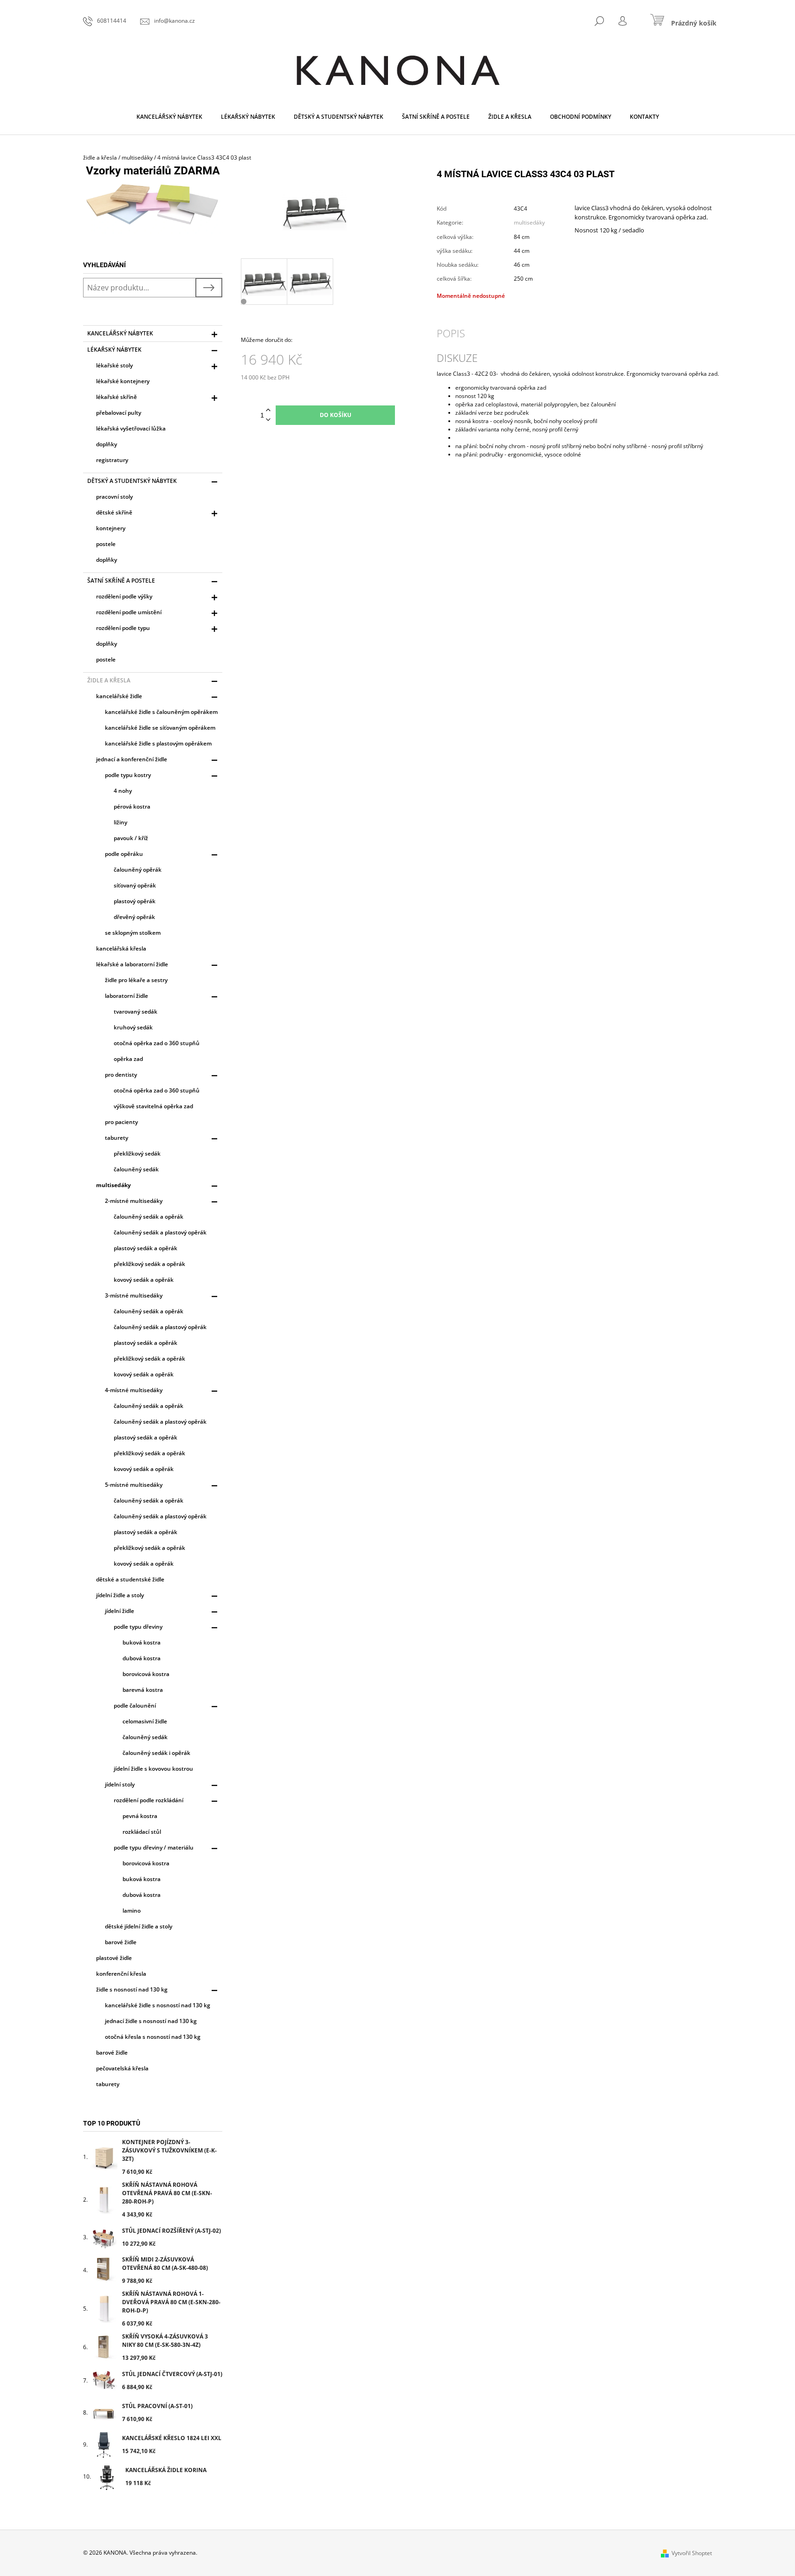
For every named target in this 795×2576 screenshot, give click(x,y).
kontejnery (111, 528)
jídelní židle (120, 1611)
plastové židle (114, 1958)
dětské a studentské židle (130, 1579)
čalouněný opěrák (138, 870)
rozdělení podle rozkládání (149, 1800)
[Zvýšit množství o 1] (268, 410)
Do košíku (336, 415)
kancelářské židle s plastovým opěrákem (158, 743)
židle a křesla (109, 680)
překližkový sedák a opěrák (149, 1264)
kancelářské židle (119, 696)
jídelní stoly (120, 1784)
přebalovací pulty (119, 413)
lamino (132, 1911)
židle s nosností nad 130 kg (132, 1989)
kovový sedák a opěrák (144, 1280)
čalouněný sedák (136, 1169)
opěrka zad (128, 1059)
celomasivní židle (145, 1721)
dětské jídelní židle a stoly (139, 1926)
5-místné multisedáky (134, 1485)
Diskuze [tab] (457, 358)
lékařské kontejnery (123, 381)
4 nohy (123, 791)
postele (106, 544)
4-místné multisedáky (134, 1390)
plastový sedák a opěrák (145, 1248)
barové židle (121, 1942)
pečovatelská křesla (122, 2068)
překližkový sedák (137, 1153)
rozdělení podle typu (123, 628)
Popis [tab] (451, 333)
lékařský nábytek (114, 350)
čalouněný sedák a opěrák (149, 1217)
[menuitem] (169, 117)
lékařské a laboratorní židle (132, 964)
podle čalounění (135, 1706)
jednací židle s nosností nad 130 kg (151, 2021)
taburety (116, 1138)
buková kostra (142, 1642)
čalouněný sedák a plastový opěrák (160, 1232)
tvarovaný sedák (136, 1012)
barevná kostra (143, 1690)
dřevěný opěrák (134, 917)
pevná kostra (140, 1816)
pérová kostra (132, 806)
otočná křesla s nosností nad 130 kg (153, 2037)
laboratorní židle (126, 996)
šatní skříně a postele (121, 581)
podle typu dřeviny (138, 1627)
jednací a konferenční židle (132, 759)
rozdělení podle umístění (129, 612)
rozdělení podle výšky (124, 596)
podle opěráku (124, 854)
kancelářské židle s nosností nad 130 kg (158, 2005)
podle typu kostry (128, 775)
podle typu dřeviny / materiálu (154, 1847)
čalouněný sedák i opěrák (156, 1753)
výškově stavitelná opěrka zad (153, 1106)
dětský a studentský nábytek (132, 481)
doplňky (107, 444)
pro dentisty (121, 1075)
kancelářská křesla (121, 948)
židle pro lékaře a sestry (136, 980)
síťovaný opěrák (135, 885)
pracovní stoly (114, 497)
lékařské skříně (116, 397)
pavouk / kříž (131, 838)
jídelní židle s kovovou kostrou (153, 1769)
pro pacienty (121, 1122)
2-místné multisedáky (134, 1201)
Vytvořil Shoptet (692, 2553)
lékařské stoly (114, 365)
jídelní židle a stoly (120, 1595)
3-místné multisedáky (134, 1295)
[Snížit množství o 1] (268, 420)
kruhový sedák (133, 1027)
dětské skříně (114, 512)
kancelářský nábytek (120, 333)
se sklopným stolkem (133, 933)
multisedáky (113, 1185)
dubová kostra (142, 1658)
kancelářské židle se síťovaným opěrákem (160, 728)
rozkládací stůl (142, 1832)
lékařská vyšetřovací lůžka (131, 428)
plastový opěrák (135, 901)
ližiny (120, 822)
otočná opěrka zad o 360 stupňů (157, 1043)
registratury (112, 460)
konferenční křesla (121, 1974)
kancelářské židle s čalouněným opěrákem (161, 712)
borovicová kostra (146, 1674)
